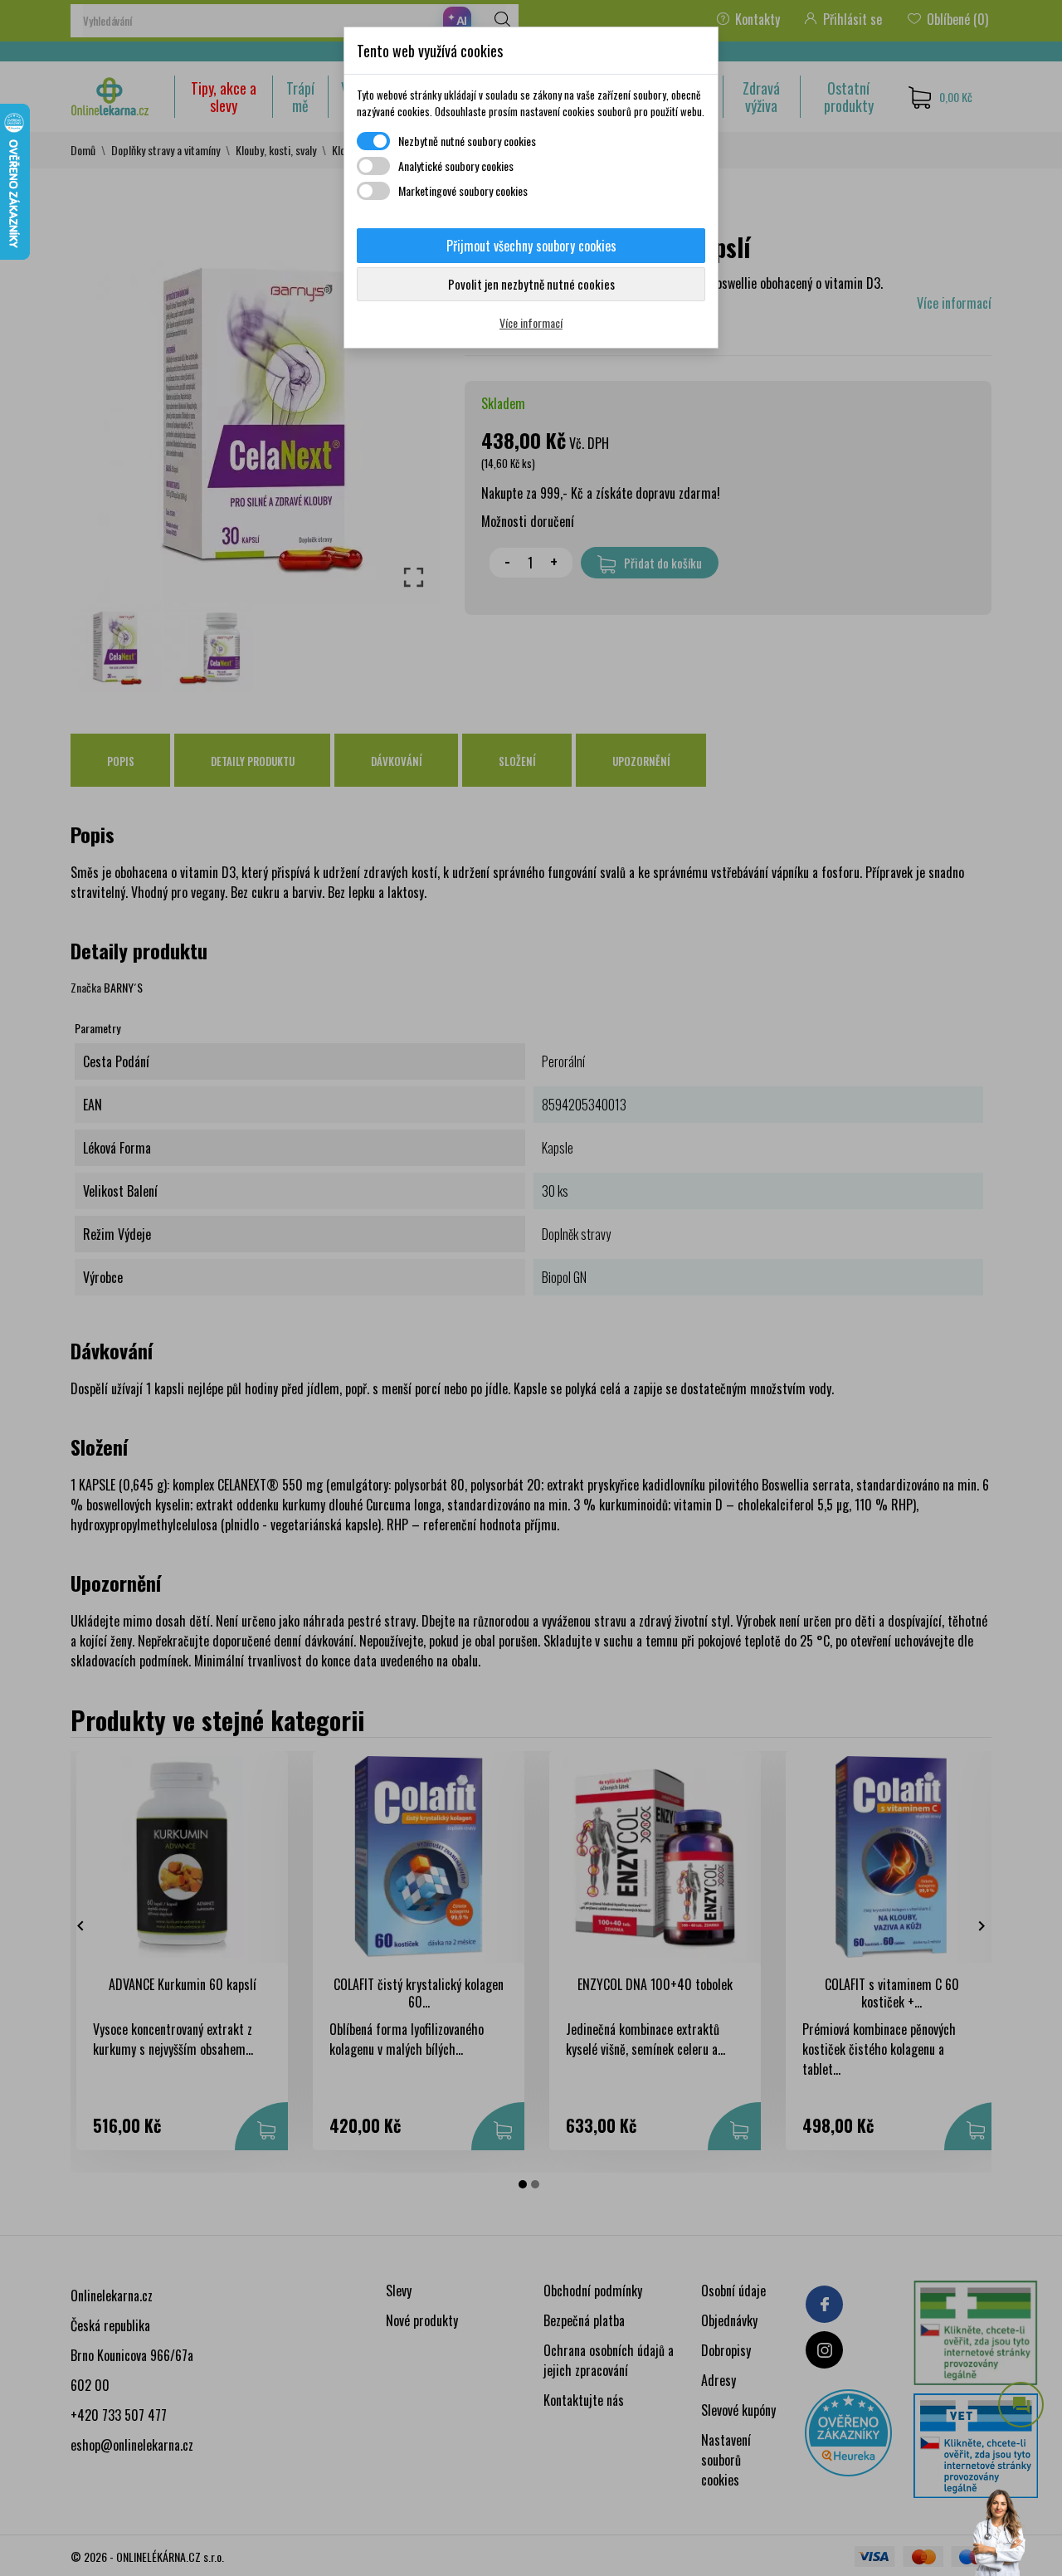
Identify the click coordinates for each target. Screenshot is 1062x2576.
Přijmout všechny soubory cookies (531, 246)
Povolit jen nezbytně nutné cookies (531, 284)
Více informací (531, 322)
